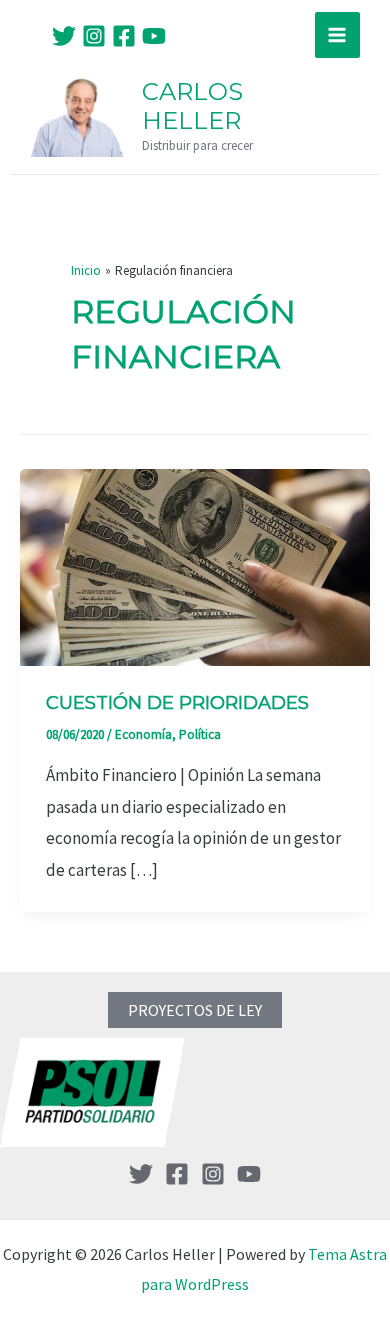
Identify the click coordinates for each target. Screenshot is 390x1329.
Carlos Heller (192, 106)
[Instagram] (94, 36)
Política (200, 734)
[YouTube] (154, 36)
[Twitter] (64, 36)
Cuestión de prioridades (177, 703)
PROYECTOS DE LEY (195, 1010)
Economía (143, 734)
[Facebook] (124, 36)
